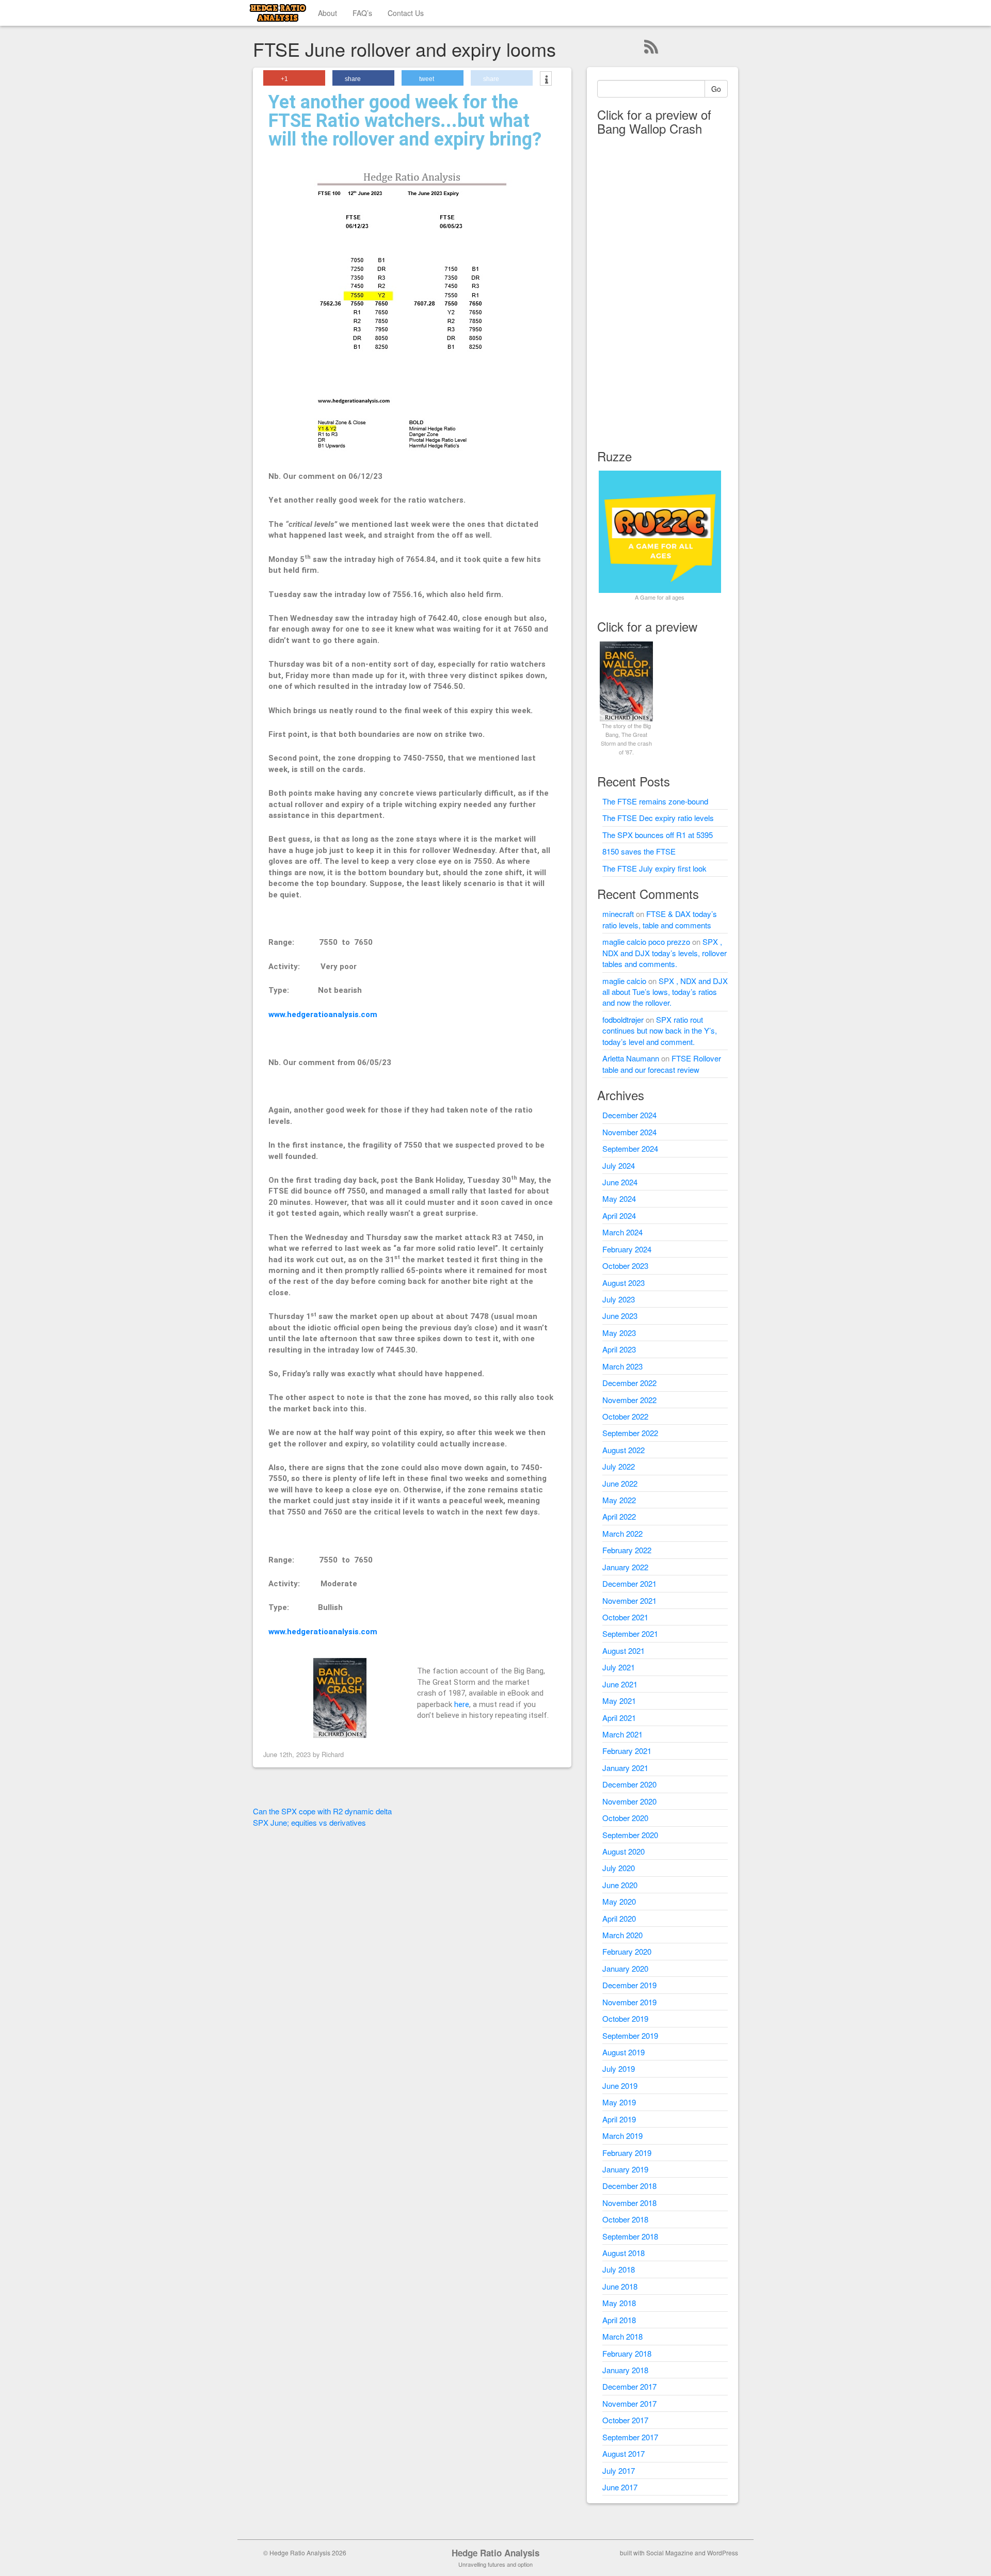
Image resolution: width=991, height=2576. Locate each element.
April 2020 (619, 1918)
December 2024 (629, 1115)
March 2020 (622, 1935)
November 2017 (629, 2403)
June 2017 (620, 2487)
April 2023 (619, 1349)
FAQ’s (362, 13)
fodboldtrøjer (623, 1019)
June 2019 (620, 2086)
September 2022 (630, 1433)
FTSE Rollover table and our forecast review (662, 1064)
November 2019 (629, 2002)
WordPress (723, 2553)
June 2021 (620, 1684)
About (327, 13)
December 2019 (629, 1985)
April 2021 (619, 1718)
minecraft (618, 914)
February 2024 (627, 1249)
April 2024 (619, 1215)
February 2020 (627, 1951)
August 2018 (624, 2253)
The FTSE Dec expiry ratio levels (658, 818)
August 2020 (624, 1851)
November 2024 (629, 1132)
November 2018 (629, 2203)
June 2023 (620, 1316)
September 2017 (630, 2437)
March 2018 (622, 2336)
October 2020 (625, 1818)
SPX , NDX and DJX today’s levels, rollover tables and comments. (665, 953)
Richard (333, 1754)
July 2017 (619, 2470)
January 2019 (625, 2169)
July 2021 (619, 1667)
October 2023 (625, 1266)
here (462, 1704)
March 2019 (622, 2136)
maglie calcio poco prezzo (646, 941)
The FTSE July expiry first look (654, 868)
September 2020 (630, 1835)
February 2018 (627, 2353)
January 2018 (625, 2370)
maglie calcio (624, 981)
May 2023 (619, 1333)
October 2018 (625, 2219)
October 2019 (625, 2018)
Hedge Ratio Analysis (495, 2553)
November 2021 (629, 1600)
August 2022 (624, 1450)
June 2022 (620, 1483)
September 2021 (630, 1633)
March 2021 (622, 1734)
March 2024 (622, 1232)
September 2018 (630, 2236)
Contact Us (406, 13)
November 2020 (629, 1801)
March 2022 (622, 1533)
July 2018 (619, 2269)
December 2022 (629, 1383)
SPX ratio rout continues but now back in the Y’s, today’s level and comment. (660, 1031)
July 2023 (619, 1299)
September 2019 (630, 2035)
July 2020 (619, 1868)
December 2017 (629, 2386)
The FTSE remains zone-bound (655, 801)
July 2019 (619, 2068)
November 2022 (629, 1400)
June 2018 (620, 2286)
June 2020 (620, 1885)
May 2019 (619, 2102)
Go (716, 89)
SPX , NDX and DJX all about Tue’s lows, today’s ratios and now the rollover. (665, 992)
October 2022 (625, 1416)
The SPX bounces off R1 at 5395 (658, 835)
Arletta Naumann (631, 1058)
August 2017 (624, 2453)
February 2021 (627, 1751)
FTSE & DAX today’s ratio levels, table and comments (660, 919)
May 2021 (619, 1701)
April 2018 (619, 2320)
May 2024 (619, 1198)
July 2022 (619, 1466)
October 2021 (625, 1617)
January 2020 (625, 1968)
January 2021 (625, 1768)
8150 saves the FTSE (639, 851)
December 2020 (629, 1784)
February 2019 (627, 2153)
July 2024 (619, 1165)
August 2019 (624, 2052)
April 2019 (619, 2119)
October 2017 (625, 2420)
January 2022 (625, 1567)
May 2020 (619, 1901)
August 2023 (624, 1283)
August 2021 (624, 1651)
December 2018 (629, 2186)
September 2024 (630, 1148)
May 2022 (619, 1500)
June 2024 (620, 1182)
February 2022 (627, 1550)
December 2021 (629, 1583)
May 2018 (619, 2303)
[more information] (546, 79)
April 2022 (619, 1516)
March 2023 (622, 1366)
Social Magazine (670, 2553)
